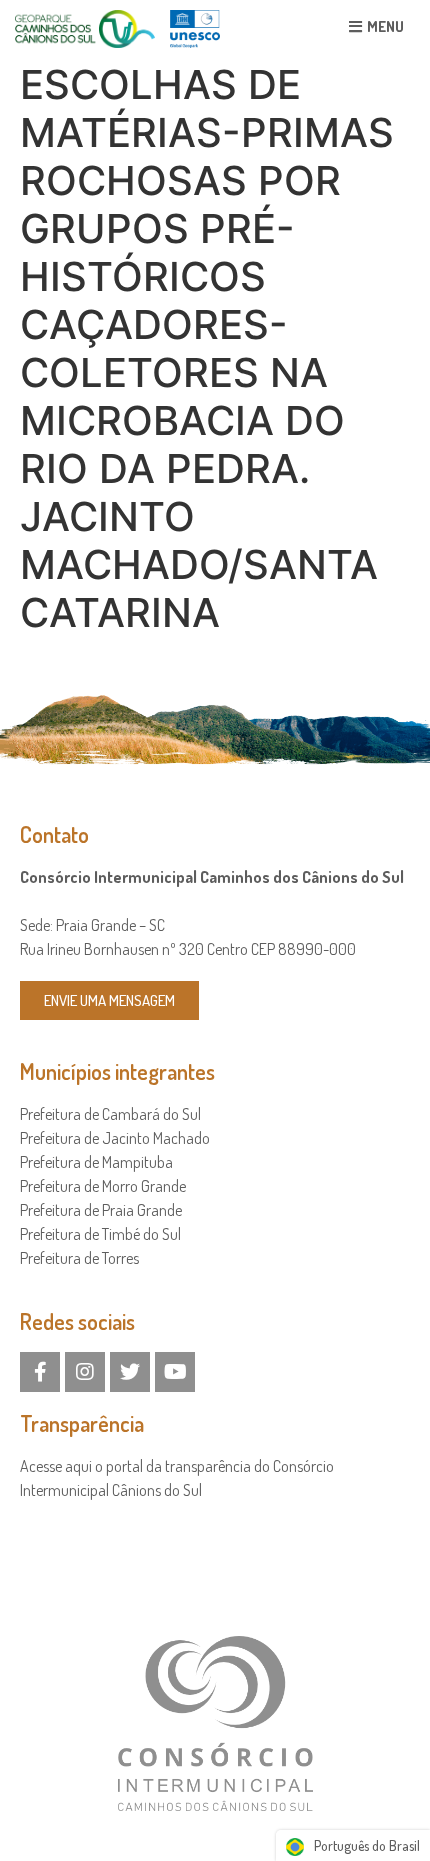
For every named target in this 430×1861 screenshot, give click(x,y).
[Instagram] (85, 1372)
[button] (376, 26)
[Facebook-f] (40, 1372)
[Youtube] (175, 1372)
